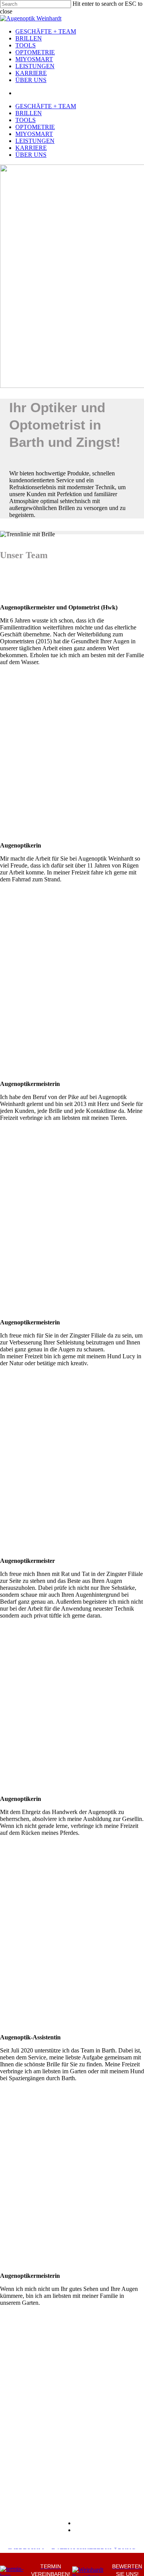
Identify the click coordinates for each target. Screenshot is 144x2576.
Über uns (31, 80)
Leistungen (35, 66)
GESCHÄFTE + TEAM (46, 31)
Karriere (31, 73)
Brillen (29, 38)
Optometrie (35, 52)
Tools (26, 45)
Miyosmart (34, 59)
